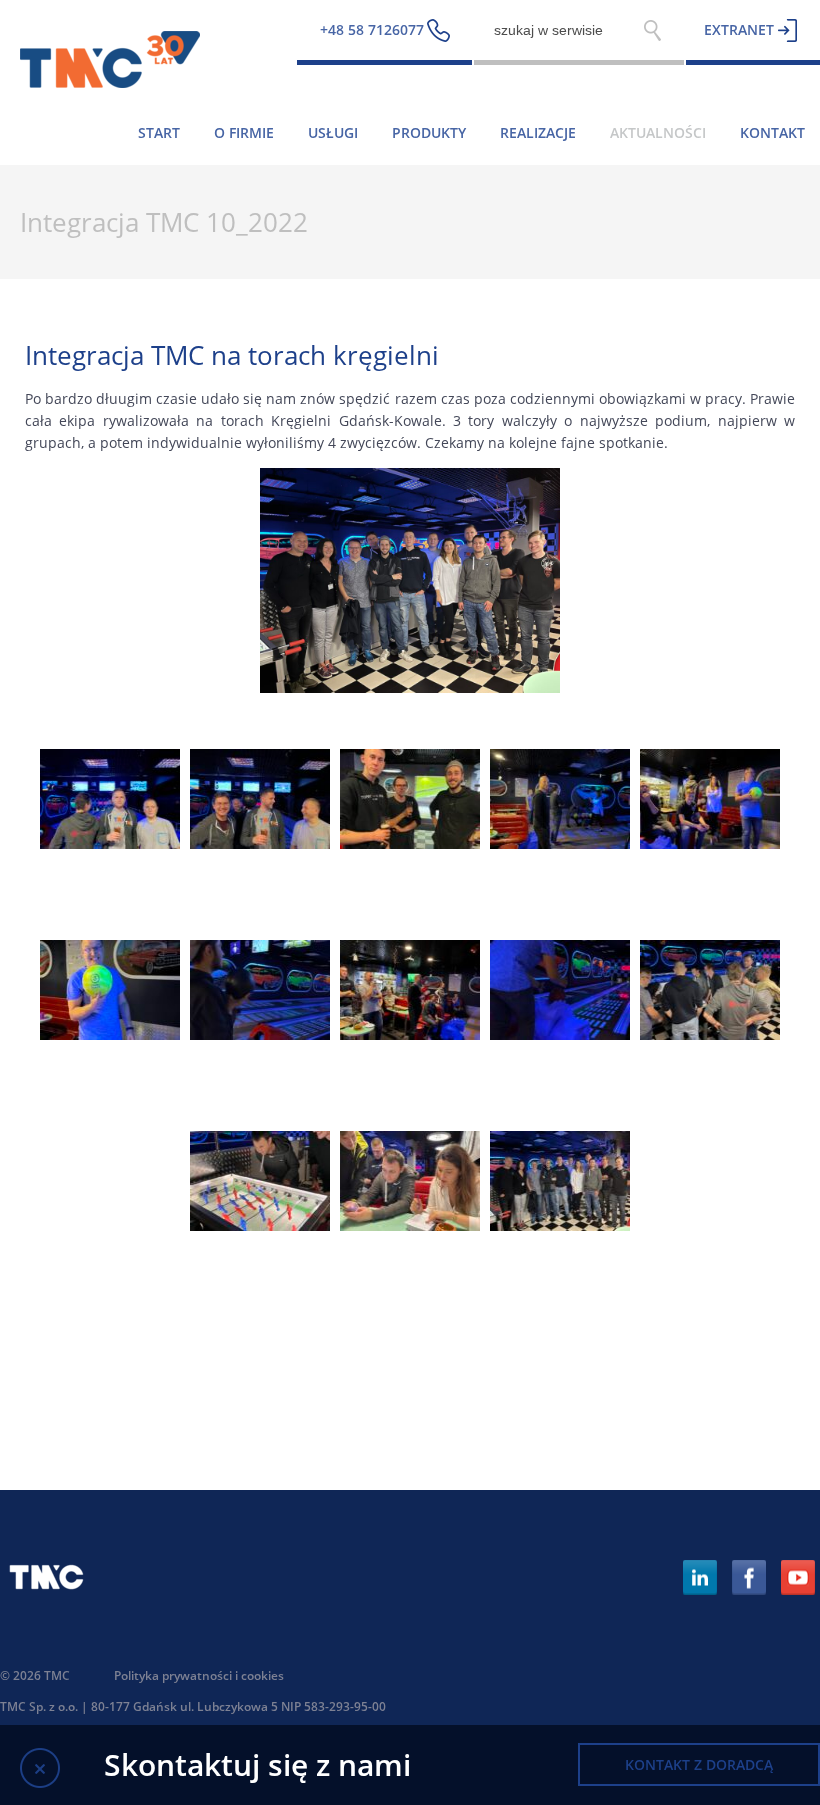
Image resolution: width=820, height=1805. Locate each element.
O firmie (244, 132)
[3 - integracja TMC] (410, 843)
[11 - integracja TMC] (260, 1225)
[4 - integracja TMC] (560, 843)
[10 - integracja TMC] (710, 1034)
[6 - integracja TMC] (110, 1034)
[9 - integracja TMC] (560, 1034)
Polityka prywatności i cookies (199, 1675)
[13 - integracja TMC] (560, 1225)
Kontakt (772, 132)
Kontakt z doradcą (699, 1764)
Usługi (333, 132)
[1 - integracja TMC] (110, 843)
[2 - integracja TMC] (260, 843)
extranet (739, 29)
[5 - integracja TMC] (710, 843)
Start (159, 132)
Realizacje (538, 132)
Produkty (429, 132)
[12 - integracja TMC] (410, 1225)
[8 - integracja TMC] (410, 1034)
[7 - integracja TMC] (260, 1034)
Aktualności (658, 132)
